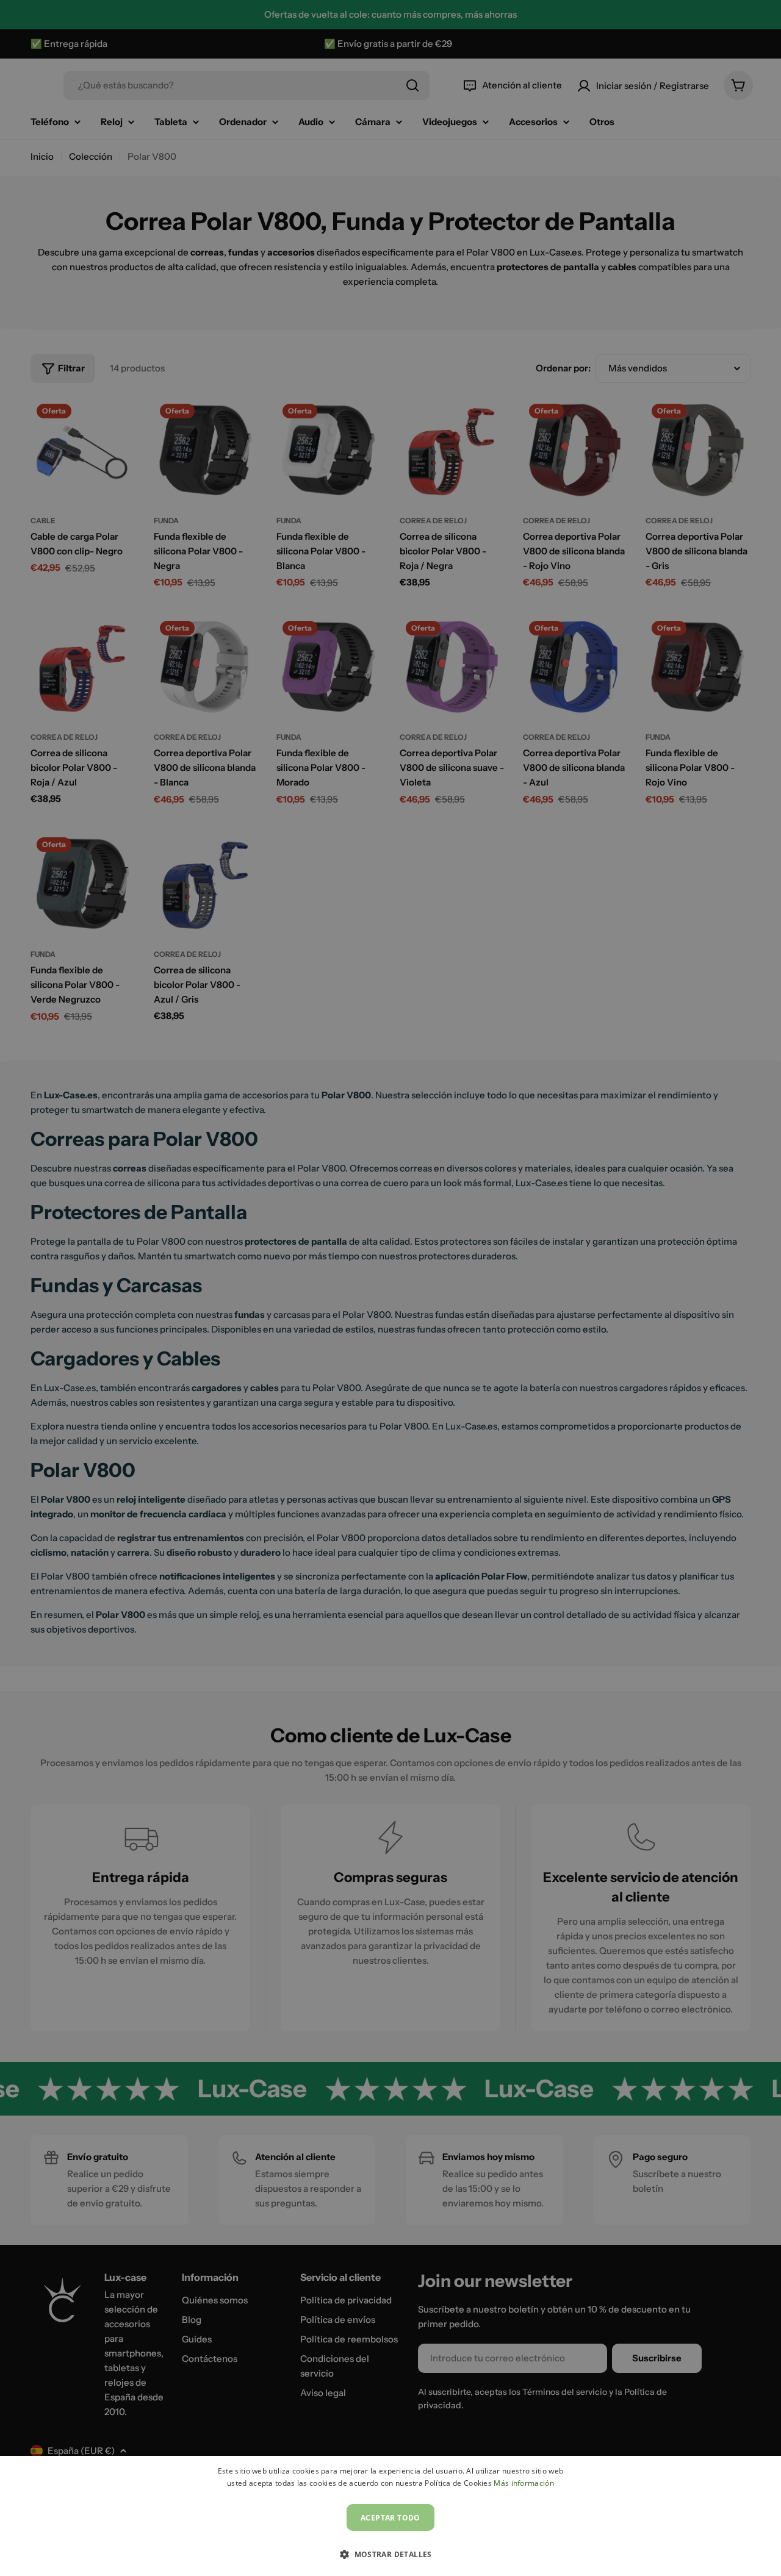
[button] (390, 2554)
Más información (524, 2483)
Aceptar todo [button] (390, 2518)
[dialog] (390, 2516)
